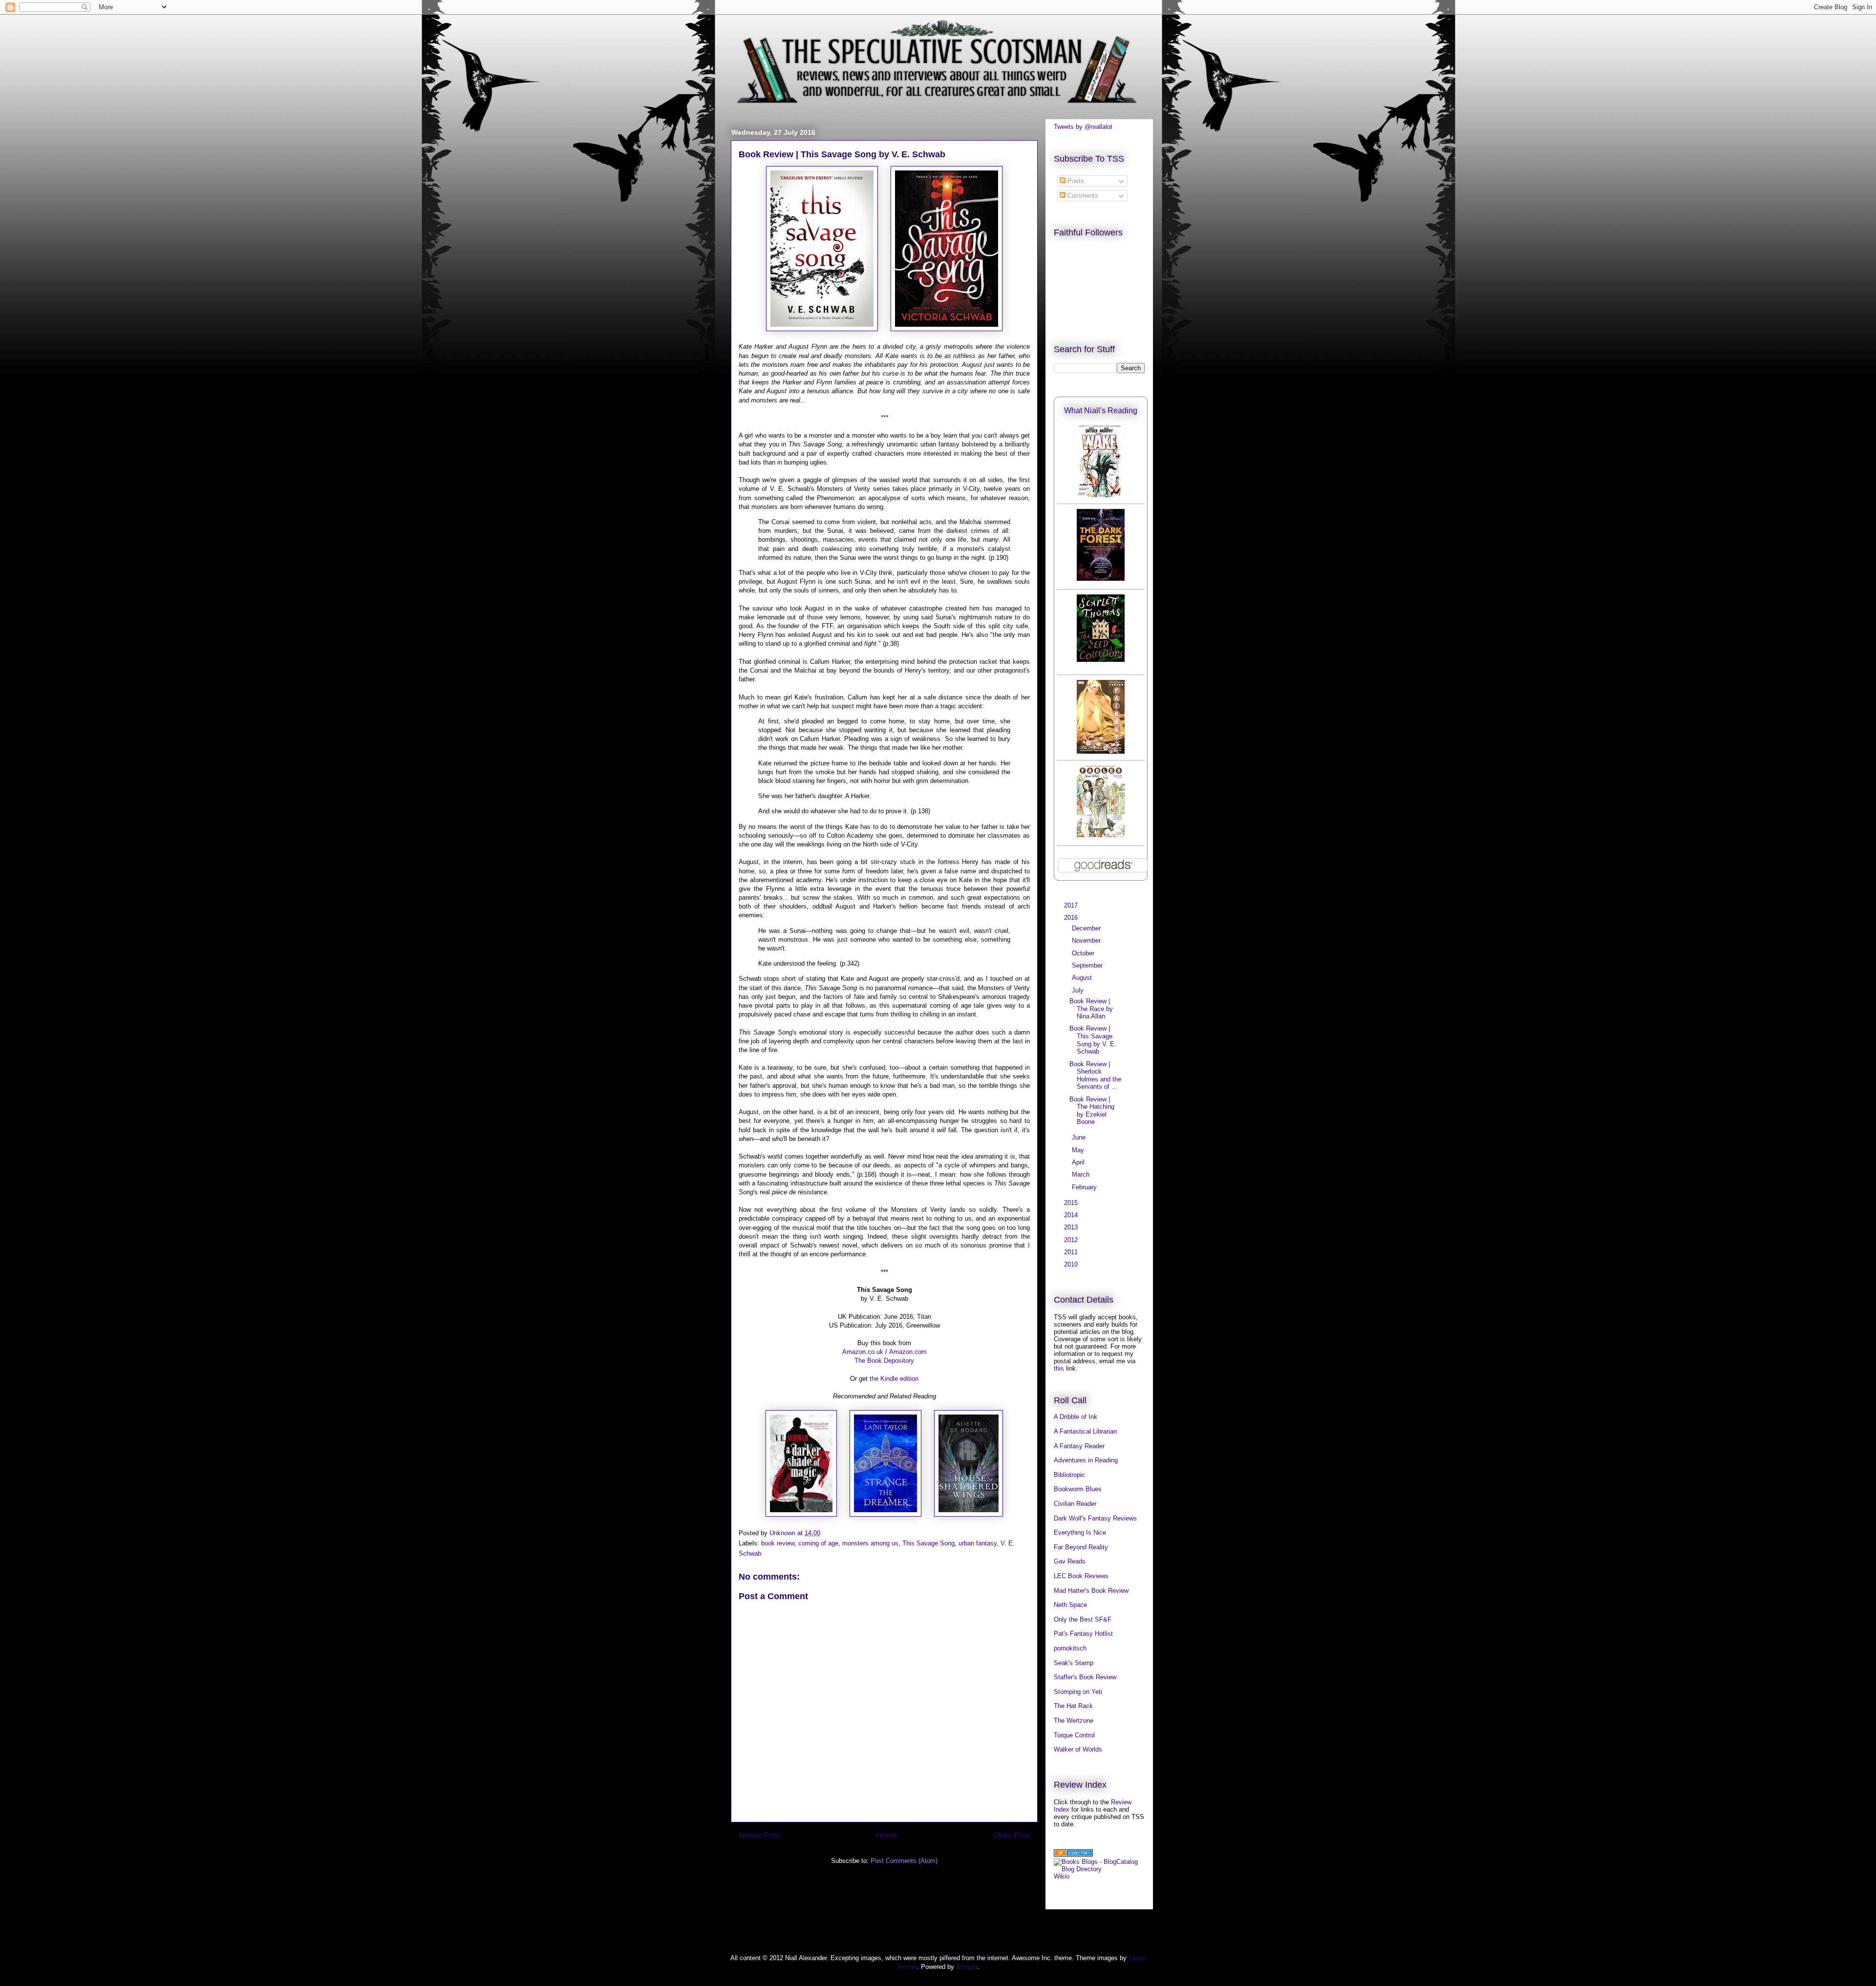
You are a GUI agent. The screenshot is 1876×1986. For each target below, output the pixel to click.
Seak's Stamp (1074, 1663)
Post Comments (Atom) (904, 1861)
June (1080, 1137)
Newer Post (759, 1835)
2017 (1072, 905)
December (1087, 928)
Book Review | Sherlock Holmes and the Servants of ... (1095, 1076)
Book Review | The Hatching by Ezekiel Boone (1092, 1111)
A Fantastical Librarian (1085, 1431)
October (1084, 953)
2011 (1072, 1252)
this (1059, 1368)
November (1087, 940)
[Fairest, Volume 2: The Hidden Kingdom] (1101, 751)
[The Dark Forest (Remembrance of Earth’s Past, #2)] (1101, 579)
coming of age (818, 1543)
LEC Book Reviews (1081, 1576)
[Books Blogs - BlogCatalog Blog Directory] (1099, 1869)
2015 (1072, 1203)
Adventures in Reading (1086, 1460)
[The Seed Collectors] (1101, 660)
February (1085, 1187)
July (1079, 990)
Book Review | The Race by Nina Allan (1091, 1009)
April (1079, 1162)
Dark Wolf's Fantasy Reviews (1095, 1518)
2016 (1072, 918)
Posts (1075, 181)
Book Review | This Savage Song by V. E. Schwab (1093, 1040)
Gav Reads (1070, 1561)
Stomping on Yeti (1078, 1692)
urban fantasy (978, 1543)
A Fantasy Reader (1079, 1446)
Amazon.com (908, 1352)
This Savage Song (928, 1543)
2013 (1072, 1227)
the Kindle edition (894, 1379)
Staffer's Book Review (1085, 1677)
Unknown (783, 1533)
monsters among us (870, 1543)
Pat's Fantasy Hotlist (1083, 1634)
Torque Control (1074, 1735)
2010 (1072, 1264)
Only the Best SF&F (1083, 1619)
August (1083, 978)
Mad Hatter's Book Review (1091, 1591)
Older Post (1012, 1835)
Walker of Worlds (1078, 1749)
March (1082, 1174)
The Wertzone (1074, 1721)
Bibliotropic (1069, 1475)
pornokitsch (1070, 1648)
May (1079, 1150)
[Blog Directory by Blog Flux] (1073, 1854)
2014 (1072, 1215)
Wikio (1062, 1876)
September (1088, 965)
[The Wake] (1101, 495)
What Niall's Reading (1101, 411)
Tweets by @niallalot (1083, 127)
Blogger (967, 1967)
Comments (1082, 196)
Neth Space (1070, 1605)
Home (886, 1835)
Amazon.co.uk (863, 1352)
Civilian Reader (1075, 1504)
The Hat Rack (1073, 1706)
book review (778, 1543)
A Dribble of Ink (1076, 1417)
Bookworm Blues (1078, 1489)
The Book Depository (884, 1361)
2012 (1072, 1240)
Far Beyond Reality (1081, 1547)
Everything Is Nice (1080, 1532)
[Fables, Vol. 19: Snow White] (1101, 835)
